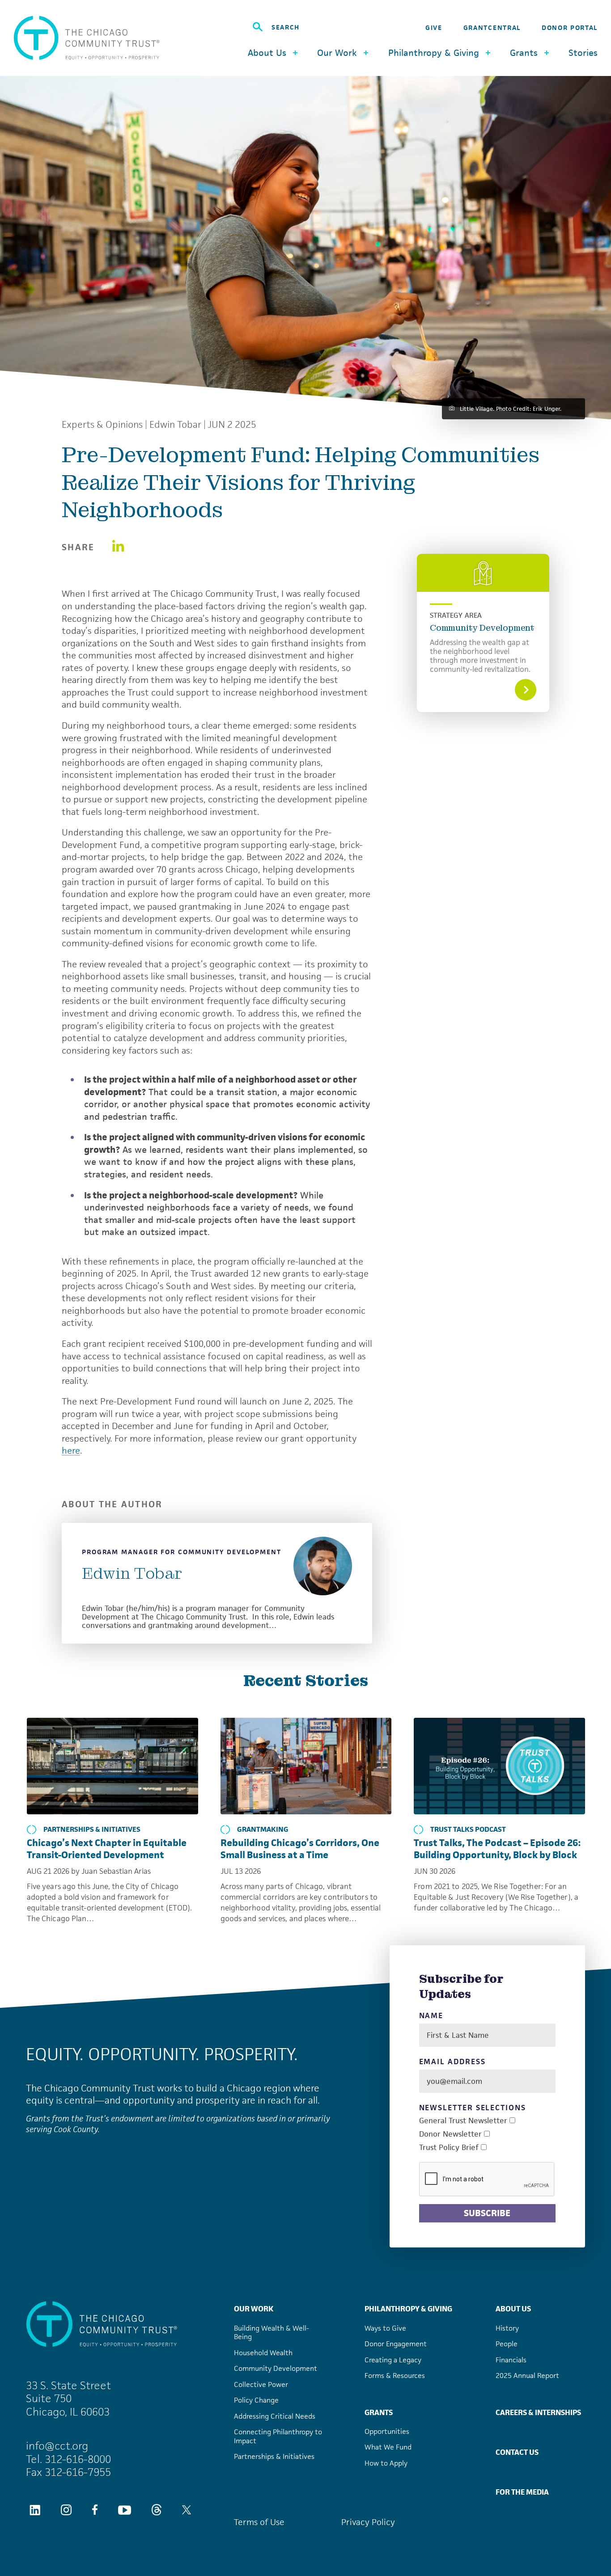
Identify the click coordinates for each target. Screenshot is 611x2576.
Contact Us (517, 2452)
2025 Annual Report (527, 2376)
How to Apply (386, 2463)
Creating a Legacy (393, 2360)
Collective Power (261, 2384)
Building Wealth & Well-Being (272, 2333)
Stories (583, 53)
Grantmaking (263, 1830)
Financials (511, 2360)
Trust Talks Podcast (468, 1830)
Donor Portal (570, 27)
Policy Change (256, 2400)
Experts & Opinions (102, 425)
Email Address (452, 2062)
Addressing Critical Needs (275, 2416)
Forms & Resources (395, 2376)
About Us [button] (267, 53)
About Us (513, 2309)
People (507, 2344)
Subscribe (487, 2213)
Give (434, 27)
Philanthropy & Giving (408, 2309)
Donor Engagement (396, 2344)
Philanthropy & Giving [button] (434, 53)
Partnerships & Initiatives (92, 1830)
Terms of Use (259, 2522)
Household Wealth (263, 2353)
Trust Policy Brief (449, 2148)
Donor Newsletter (450, 2134)
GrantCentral (492, 27)
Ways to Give (385, 2328)
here (71, 1450)
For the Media (522, 2492)
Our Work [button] (337, 53)
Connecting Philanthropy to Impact (278, 2436)
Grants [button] (524, 53)
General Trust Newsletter (463, 2121)
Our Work (254, 2309)
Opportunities (387, 2431)
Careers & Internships (538, 2412)
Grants (379, 2412)
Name (431, 2016)
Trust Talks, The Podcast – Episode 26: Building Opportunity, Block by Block (497, 1849)
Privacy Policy (368, 2522)
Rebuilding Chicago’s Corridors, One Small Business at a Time (300, 1849)
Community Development (482, 628)
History (507, 2328)
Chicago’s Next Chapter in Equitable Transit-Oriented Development (107, 1849)
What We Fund (388, 2447)
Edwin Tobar (175, 425)
